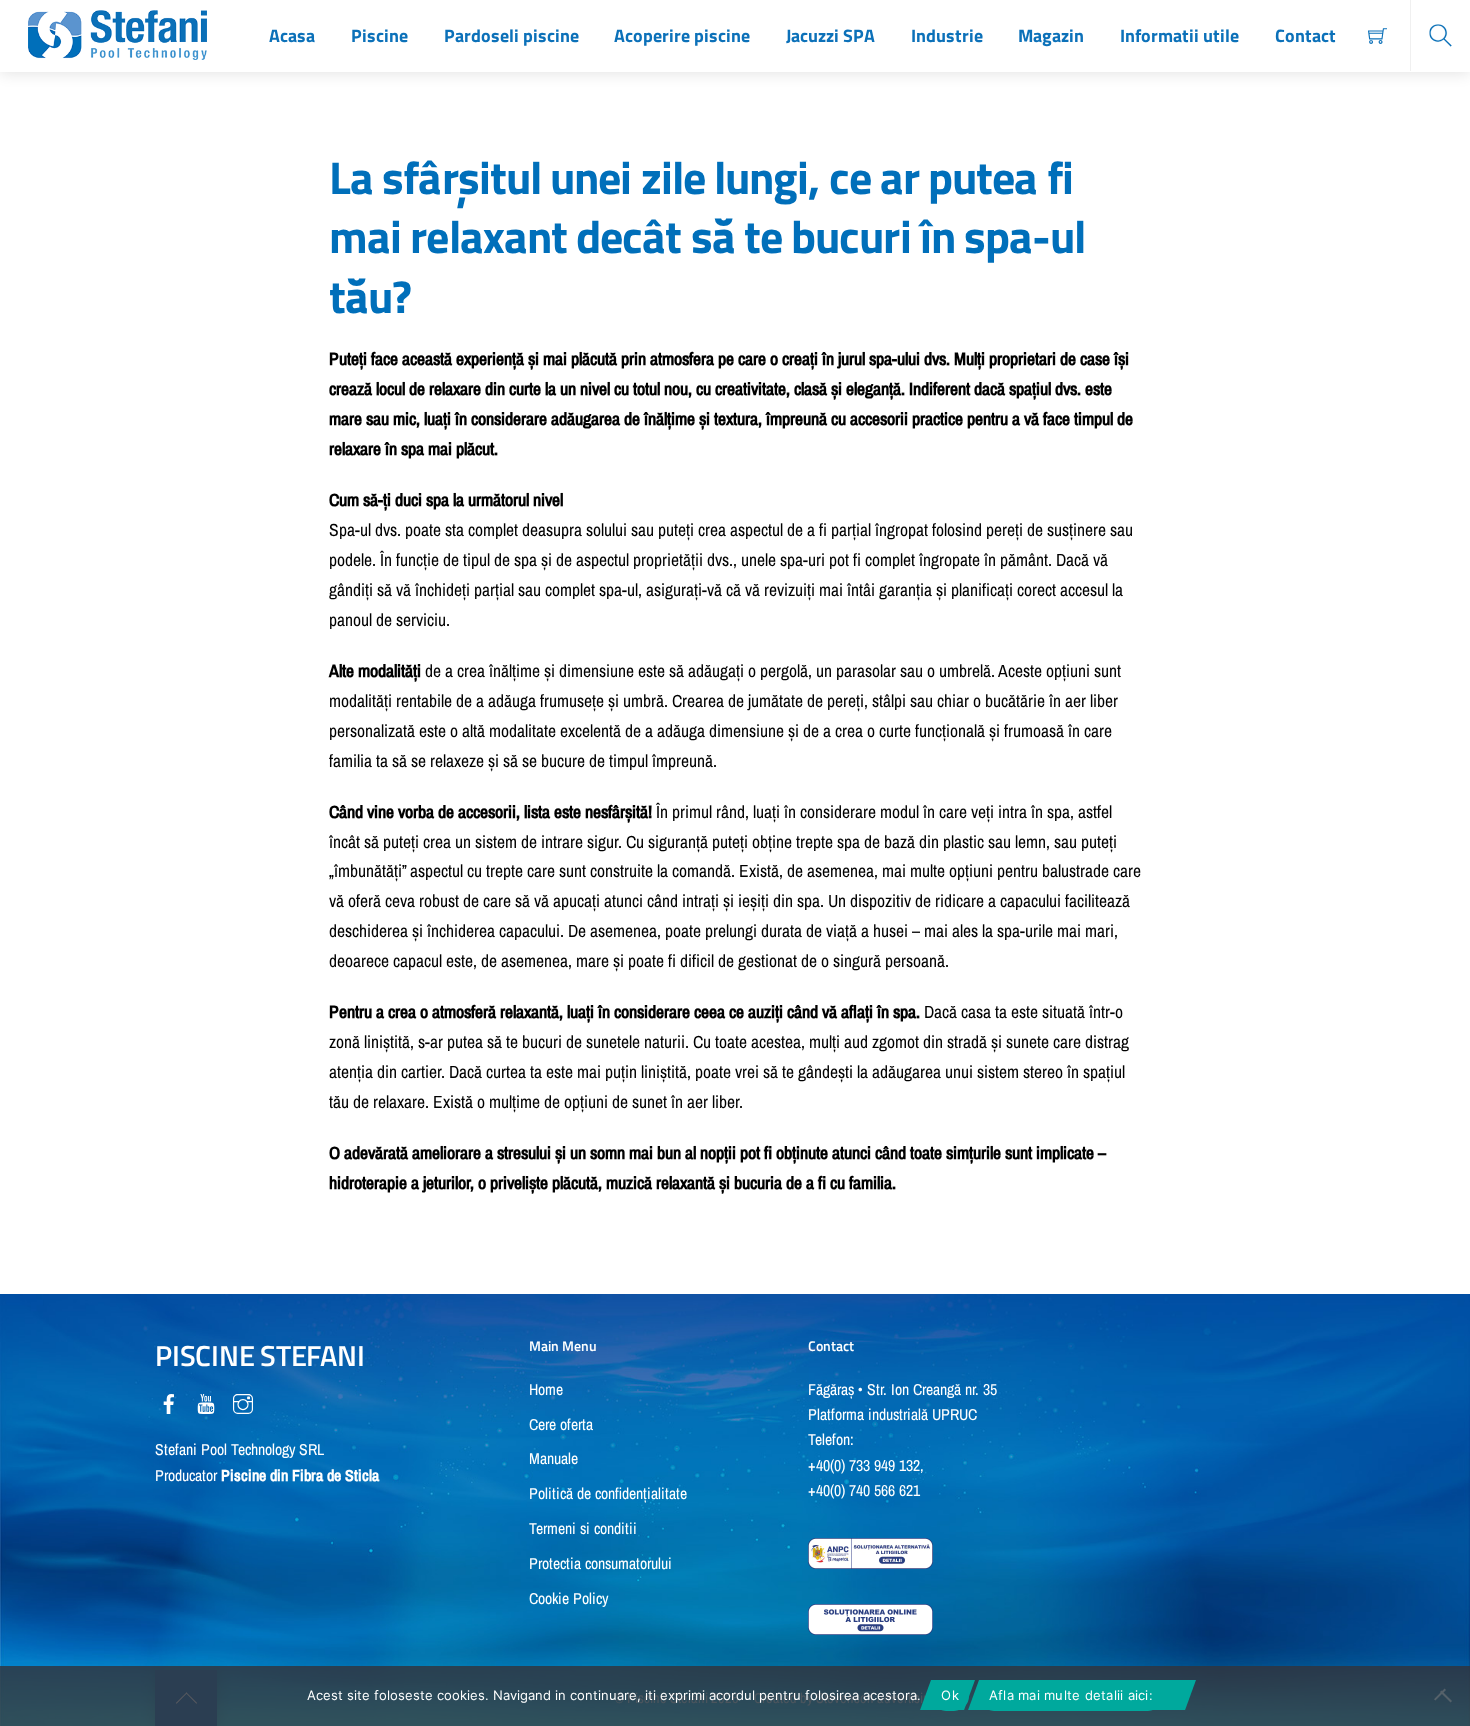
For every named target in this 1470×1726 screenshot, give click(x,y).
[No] (1445, 1696)
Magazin (1051, 35)
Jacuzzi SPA (830, 35)
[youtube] (206, 1401)
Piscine (379, 35)
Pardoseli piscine (511, 35)
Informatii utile (1179, 35)
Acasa (292, 35)
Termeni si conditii (583, 1528)
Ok (950, 1695)
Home (546, 1389)
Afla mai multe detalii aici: (1071, 1695)
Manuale (553, 1458)
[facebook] (169, 1401)
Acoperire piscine (682, 35)
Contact (1305, 35)
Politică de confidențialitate (608, 1493)
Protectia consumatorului (600, 1563)
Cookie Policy (568, 1598)
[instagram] (243, 1401)
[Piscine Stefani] (117, 31)
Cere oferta (561, 1424)
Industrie (947, 35)
